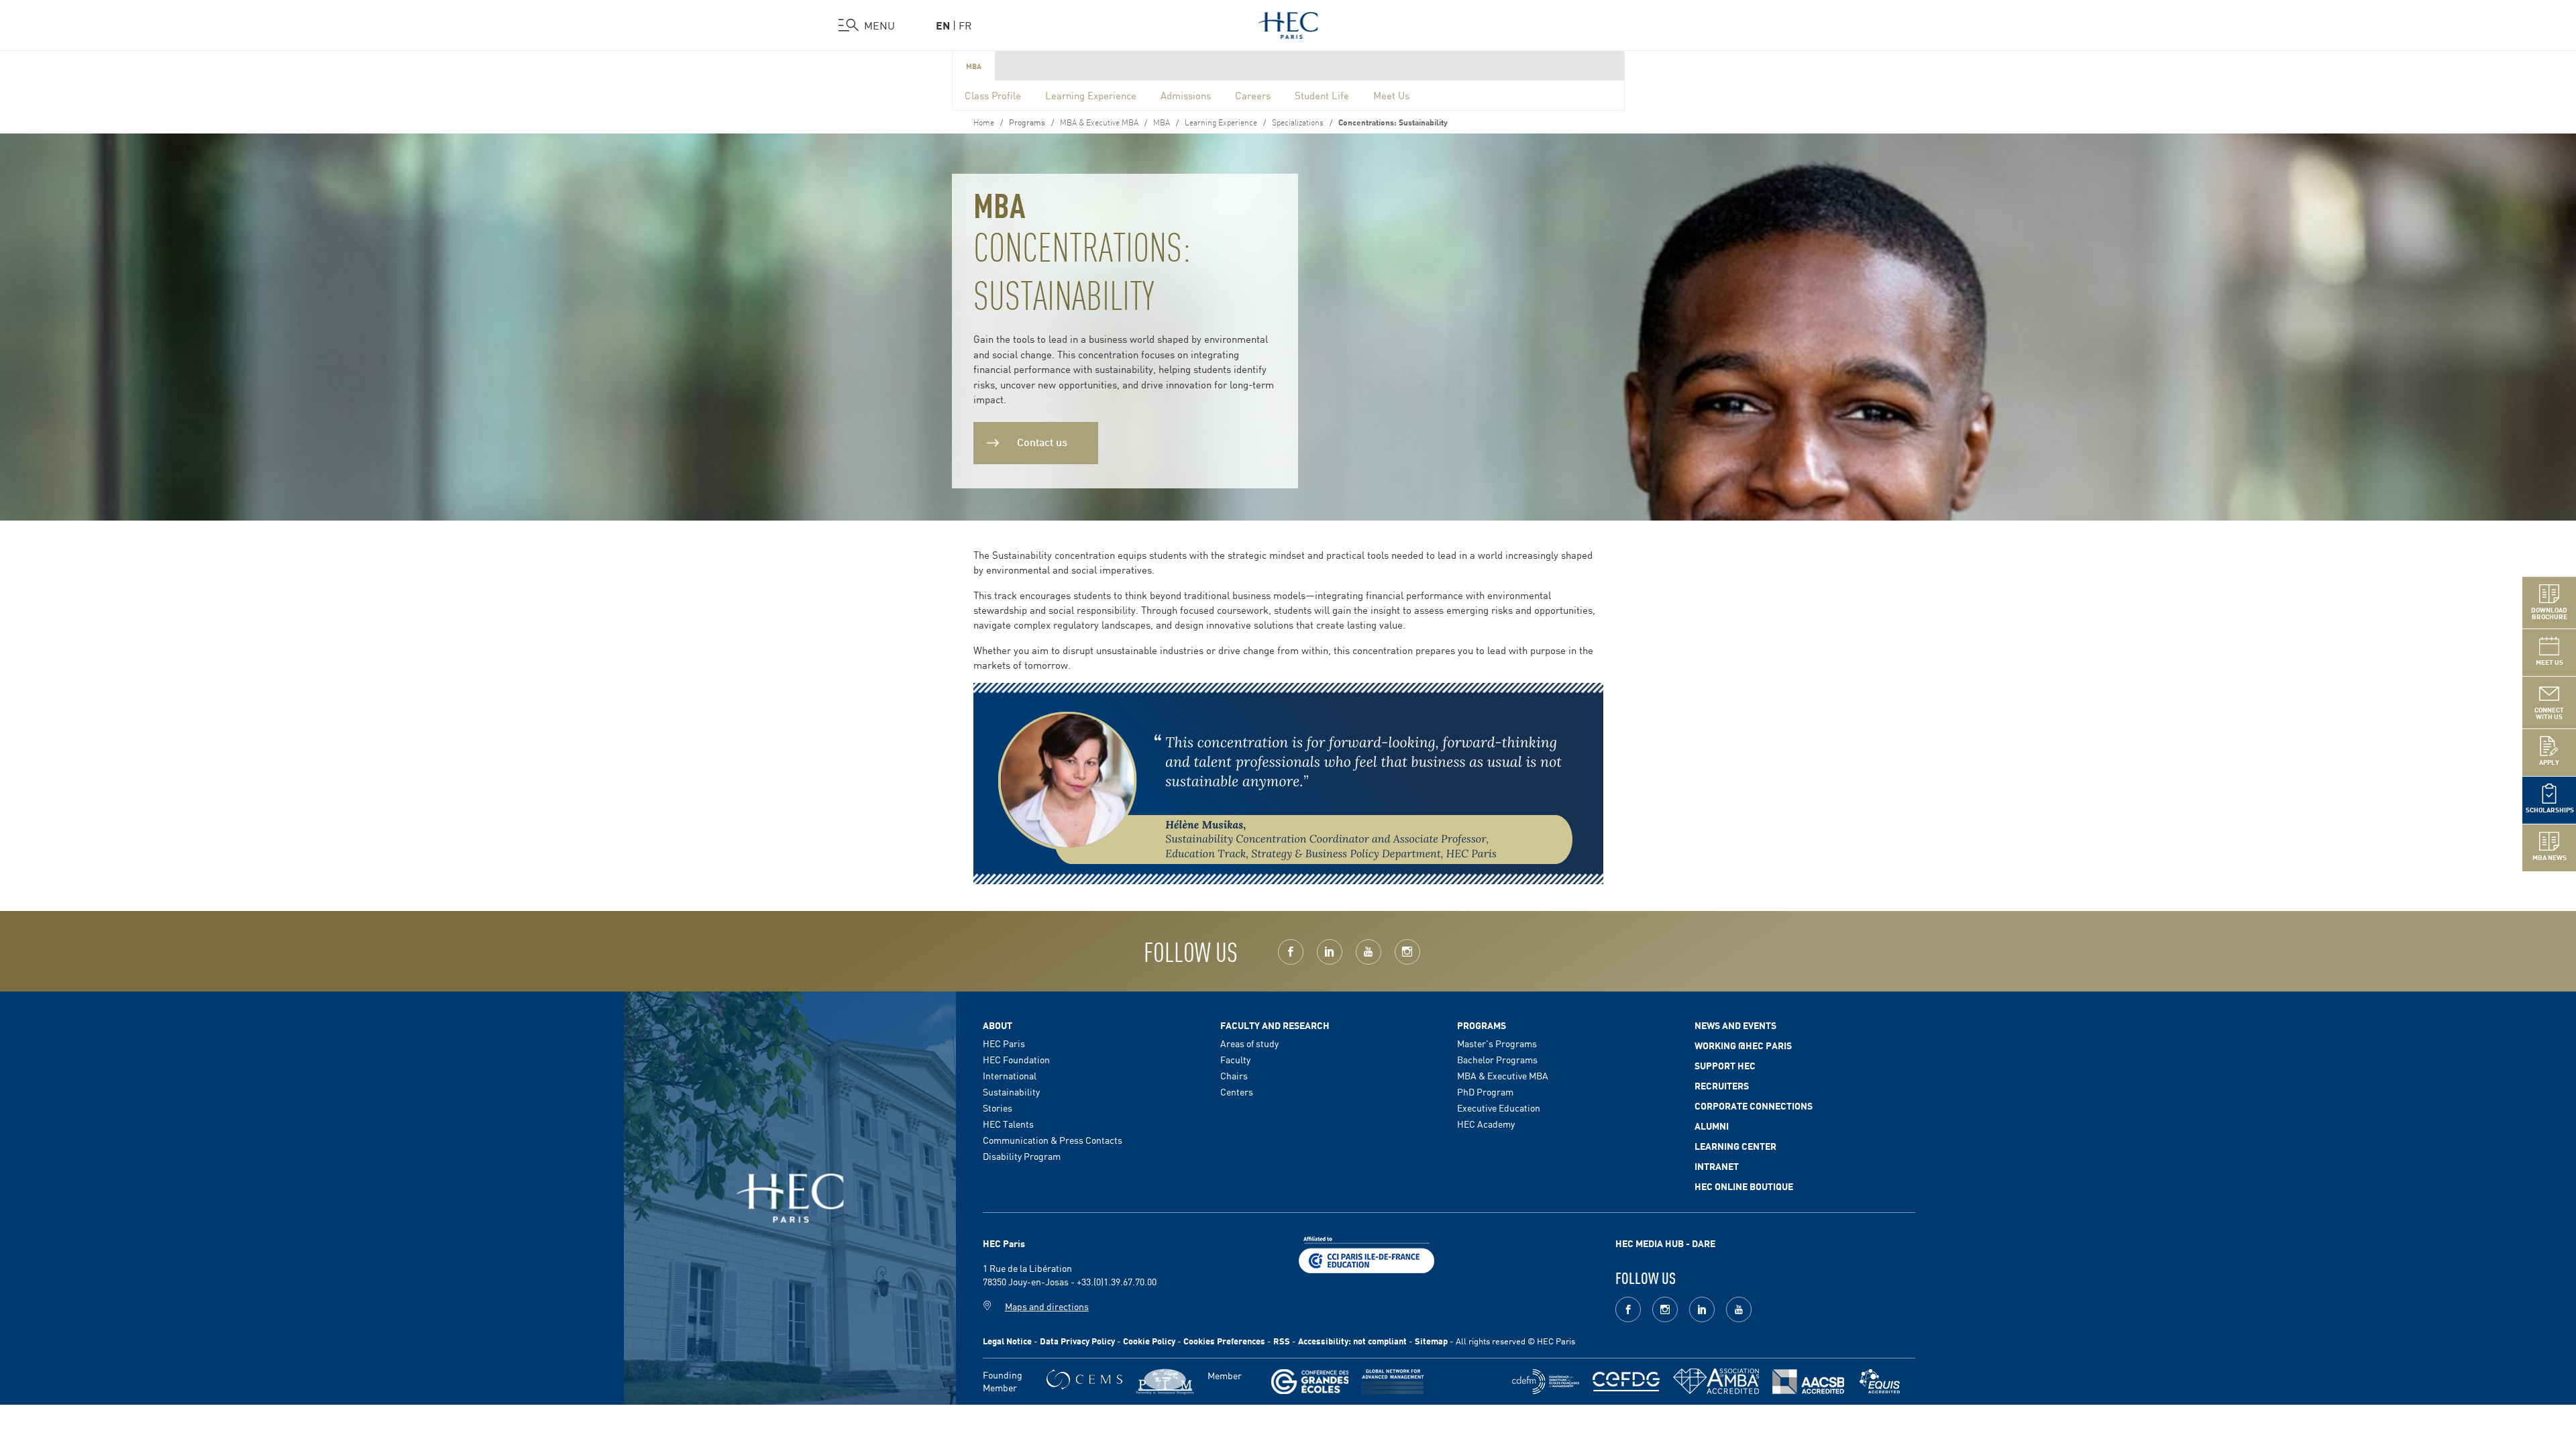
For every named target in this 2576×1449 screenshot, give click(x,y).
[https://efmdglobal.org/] (1880, 1382)
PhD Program (1485, 1091)
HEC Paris (1004, 1043)
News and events (1735, 1025)
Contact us (1042, 441)
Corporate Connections (1754, 1106)
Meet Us (1391, 95)
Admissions (1186, 95)
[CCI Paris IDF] (1366, 1253)
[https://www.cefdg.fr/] (1626, 1382)
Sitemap (1431, 1341)
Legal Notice (1007, 1341)
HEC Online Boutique (1744, 1186)
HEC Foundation (1016, 1059)
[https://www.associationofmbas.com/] (1716, 1381)
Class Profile (993, 95)
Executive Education (1499, 1108)
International (1010, 1075)
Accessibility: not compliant (1352, 1341)
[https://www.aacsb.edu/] (1808, 1382)
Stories (998, 1108)
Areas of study (1249, 1043)
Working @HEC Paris (1743, 1045)
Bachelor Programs (1497, 1059)
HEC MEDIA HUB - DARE (1665, 1243)
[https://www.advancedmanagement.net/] (1393, 1382)
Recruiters (1722, 1085)
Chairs (1234, 1075)
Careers (1253, 95)
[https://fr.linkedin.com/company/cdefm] (1546, 1382)
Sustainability (1011, 1091)
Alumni (1712, 1126)
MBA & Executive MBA (1099, 121)
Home (984, 121)
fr (965, 25)
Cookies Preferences (1224, 1341)
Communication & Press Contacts (1053, 1140)
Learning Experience (1091, 95)
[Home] (1288, 23)
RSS (1282, 1341)
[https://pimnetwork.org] (1165, 1382)
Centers (1237, 1091)
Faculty (1235, 1059)
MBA (974, 66)
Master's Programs (1497, 1043)
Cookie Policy (1149, 1341)
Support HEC (1725, 1065)
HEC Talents (1008, 1124)
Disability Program (1022, 1156)
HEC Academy (1486, 1124)
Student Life (1322, 95)
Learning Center (1735, 1146)
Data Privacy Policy (1077, 1341)
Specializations (1298, 121)
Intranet (1717, 1166)
